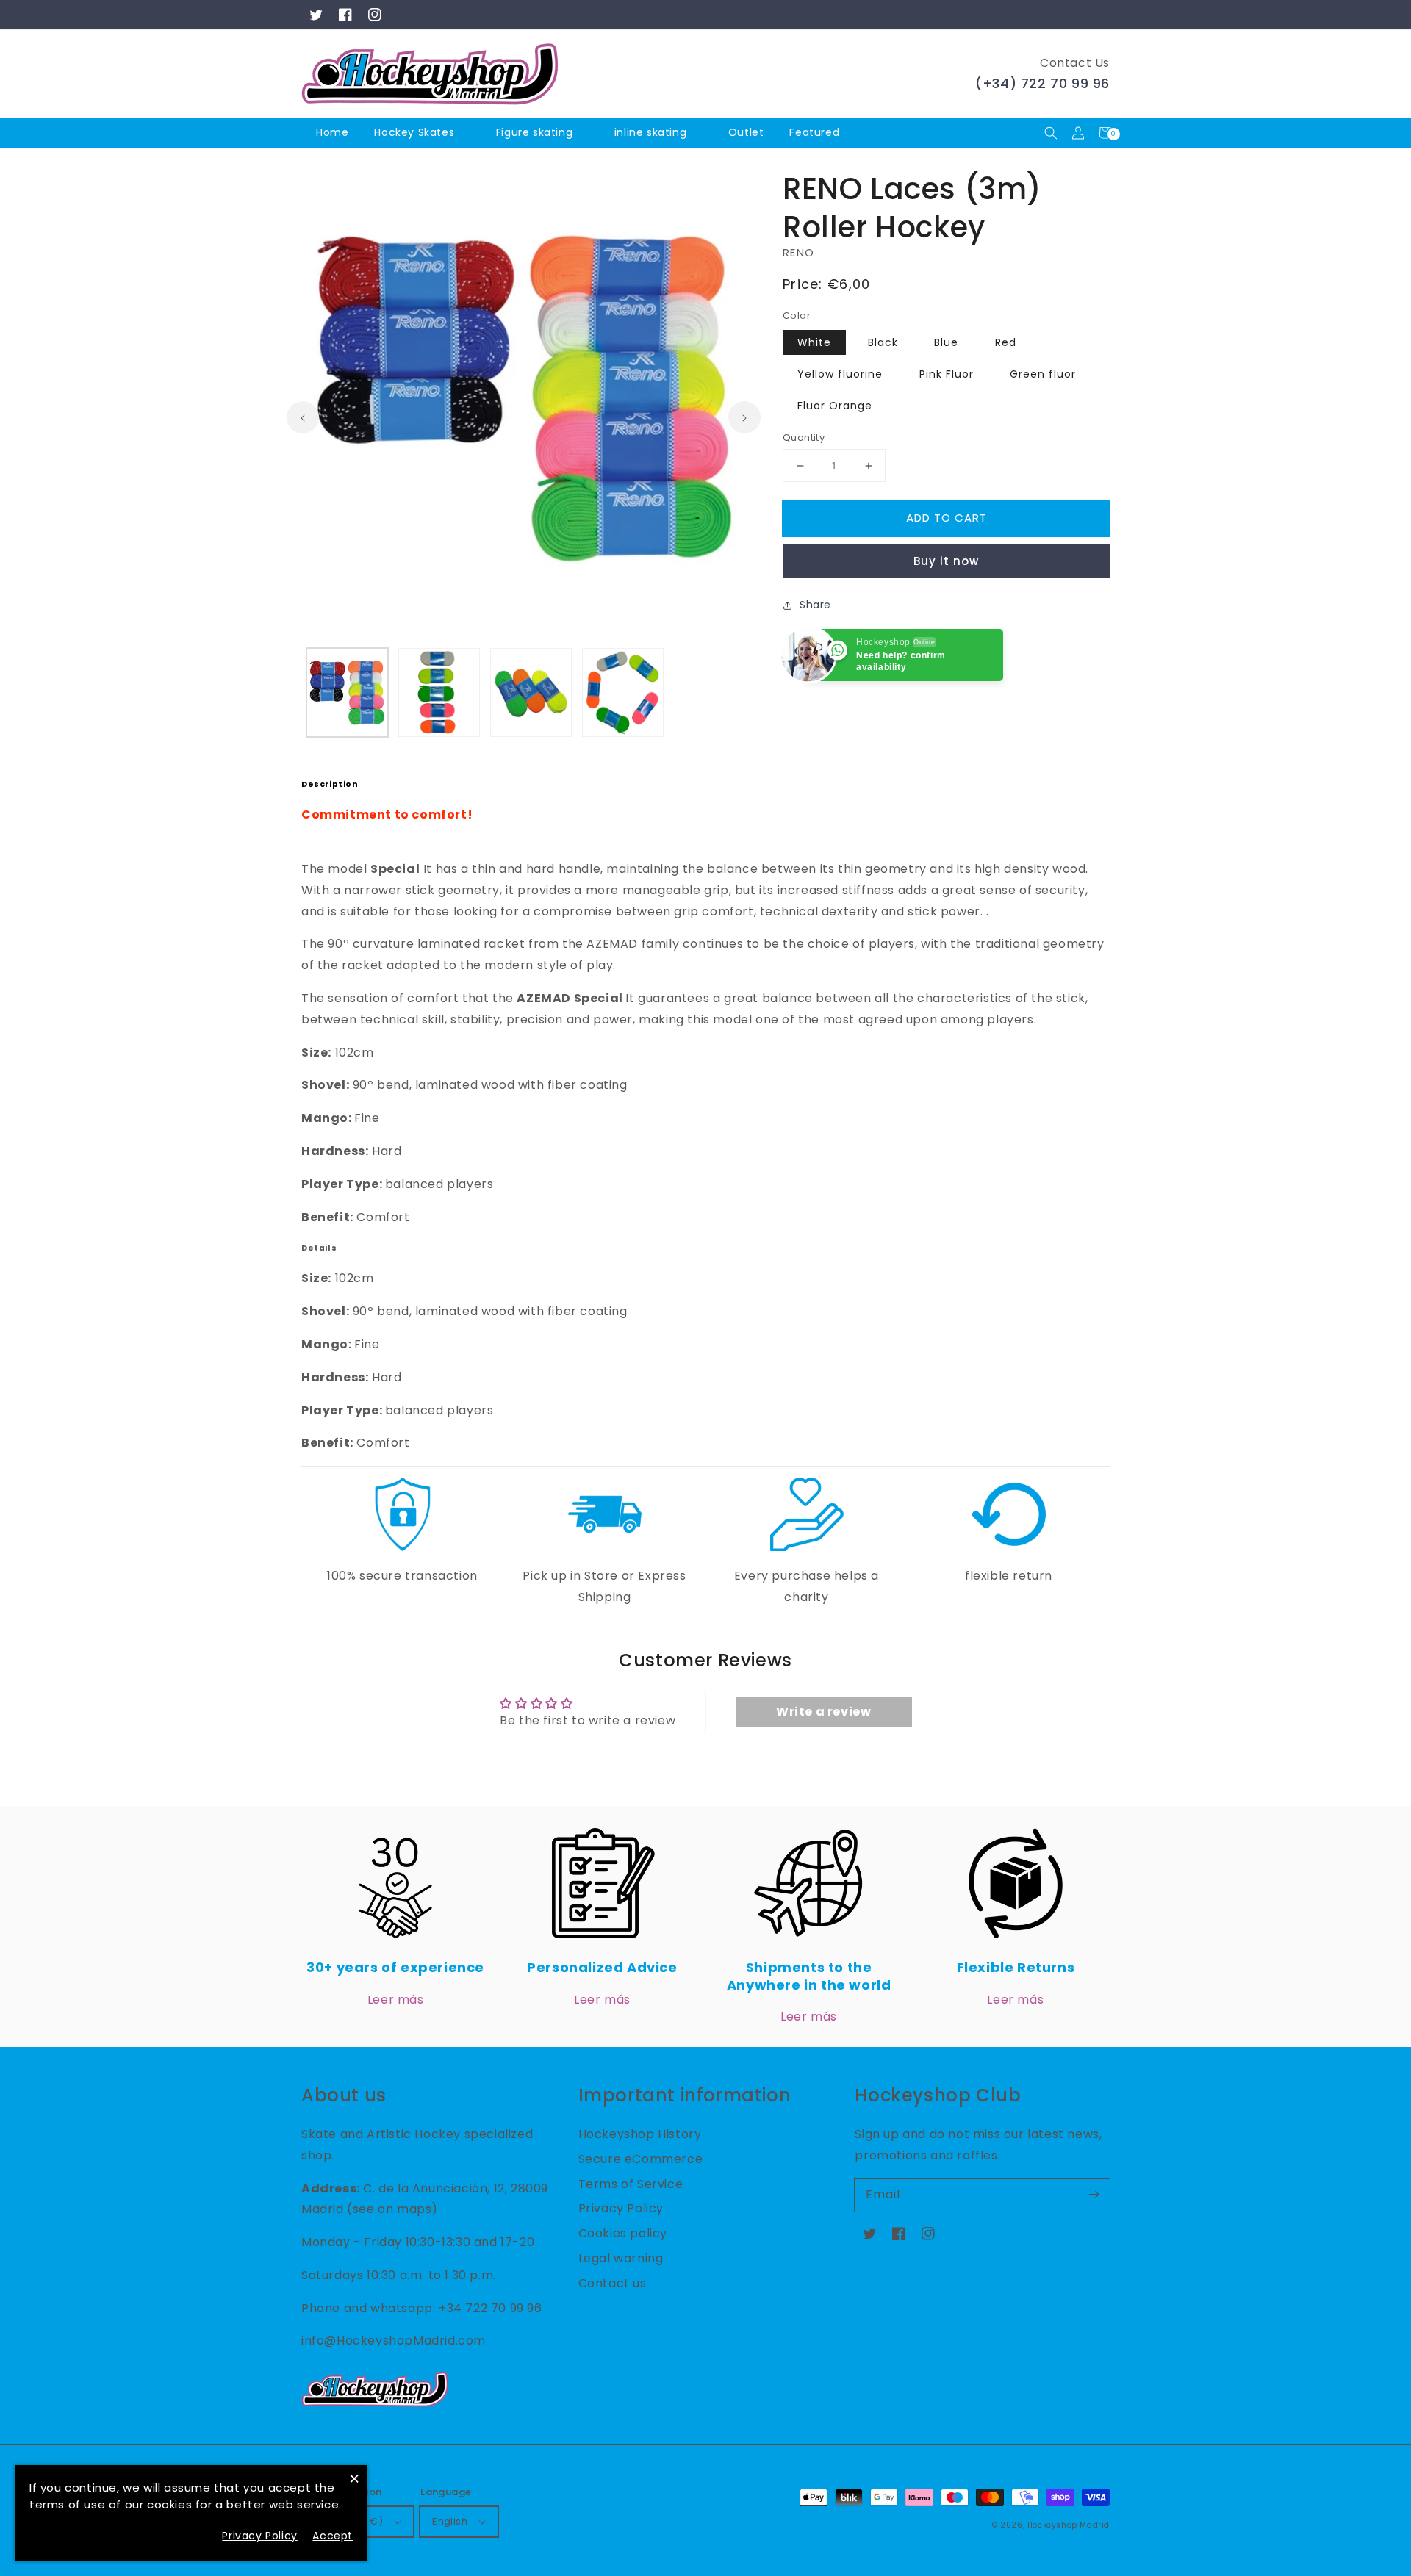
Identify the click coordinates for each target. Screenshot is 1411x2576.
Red (1006, 342)
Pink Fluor (947, 374)
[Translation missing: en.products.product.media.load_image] (347, 692)
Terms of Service (631, 2184)
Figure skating (534, 132)
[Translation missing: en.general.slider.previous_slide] (303, 417)
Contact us (613, 2283)
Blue (946, 342)
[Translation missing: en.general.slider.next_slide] (744, 417)
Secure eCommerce (641, 2159)
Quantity (804, 438)
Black (883, 342)
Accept (333, 2536)
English (450, 2521)
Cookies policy (623, 2233)
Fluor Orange (835, 406)
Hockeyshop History (640, 2134)
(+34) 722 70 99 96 (1042, 83)
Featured (816, 132)
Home (332, 132)
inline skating (650, 132)
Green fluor (1043, 374)
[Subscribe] (1094, 2195)
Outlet (746, 132)
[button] (1051, 133)
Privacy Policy (621, 2208)
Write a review (823, 1712)
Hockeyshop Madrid (1069, 2525)
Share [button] (815, 605)
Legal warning (621, 2258)
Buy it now (946, 561)
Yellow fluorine (840, 374)
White (814, 342)
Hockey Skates (414, 132)
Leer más (396, 2000)
